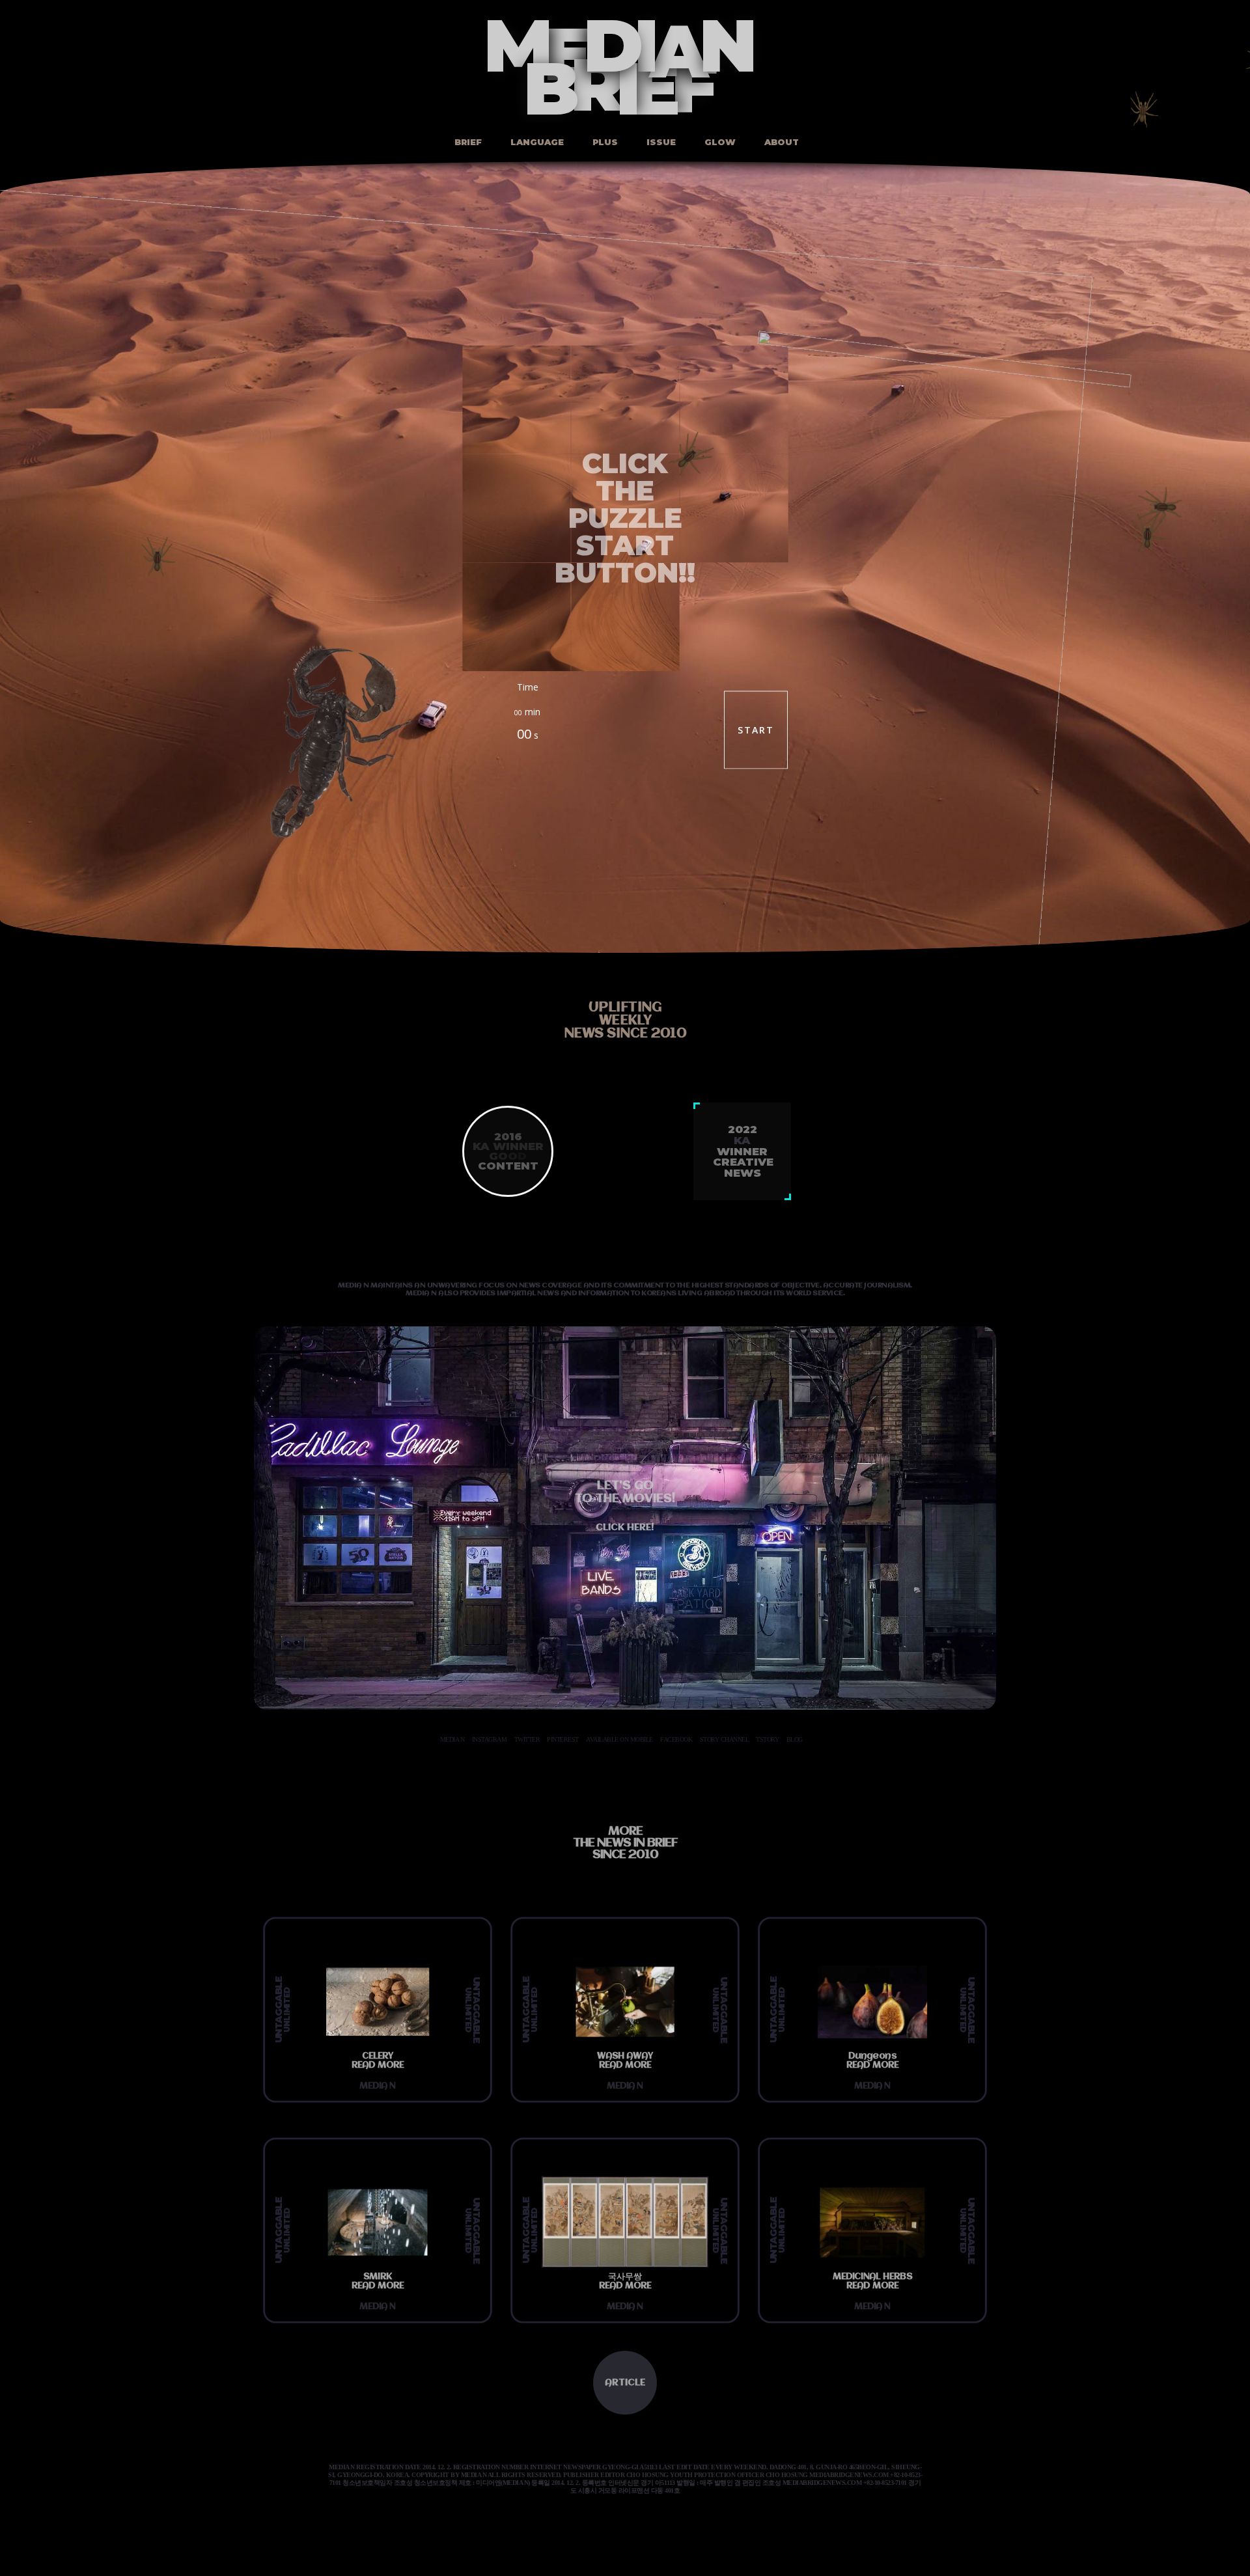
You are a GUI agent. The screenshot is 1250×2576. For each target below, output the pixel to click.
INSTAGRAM (490, 1739)
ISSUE (660, 142)
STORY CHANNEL (725, 1739)
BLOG (795, 1739)
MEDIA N (452, 1739)
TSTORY (767, 1739)
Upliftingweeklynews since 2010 (625, 1021)
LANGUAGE (536, 142)
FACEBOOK (676, 1739)
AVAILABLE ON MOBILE (619, 1739)
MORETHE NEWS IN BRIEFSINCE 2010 (625, 1843)
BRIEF (467, 142)
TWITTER (527, 1739)
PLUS (604, 142)
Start (756, 730)
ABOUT (780, 142)
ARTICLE (625, 2383)
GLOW (719, 142)
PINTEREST (563, 1739)
